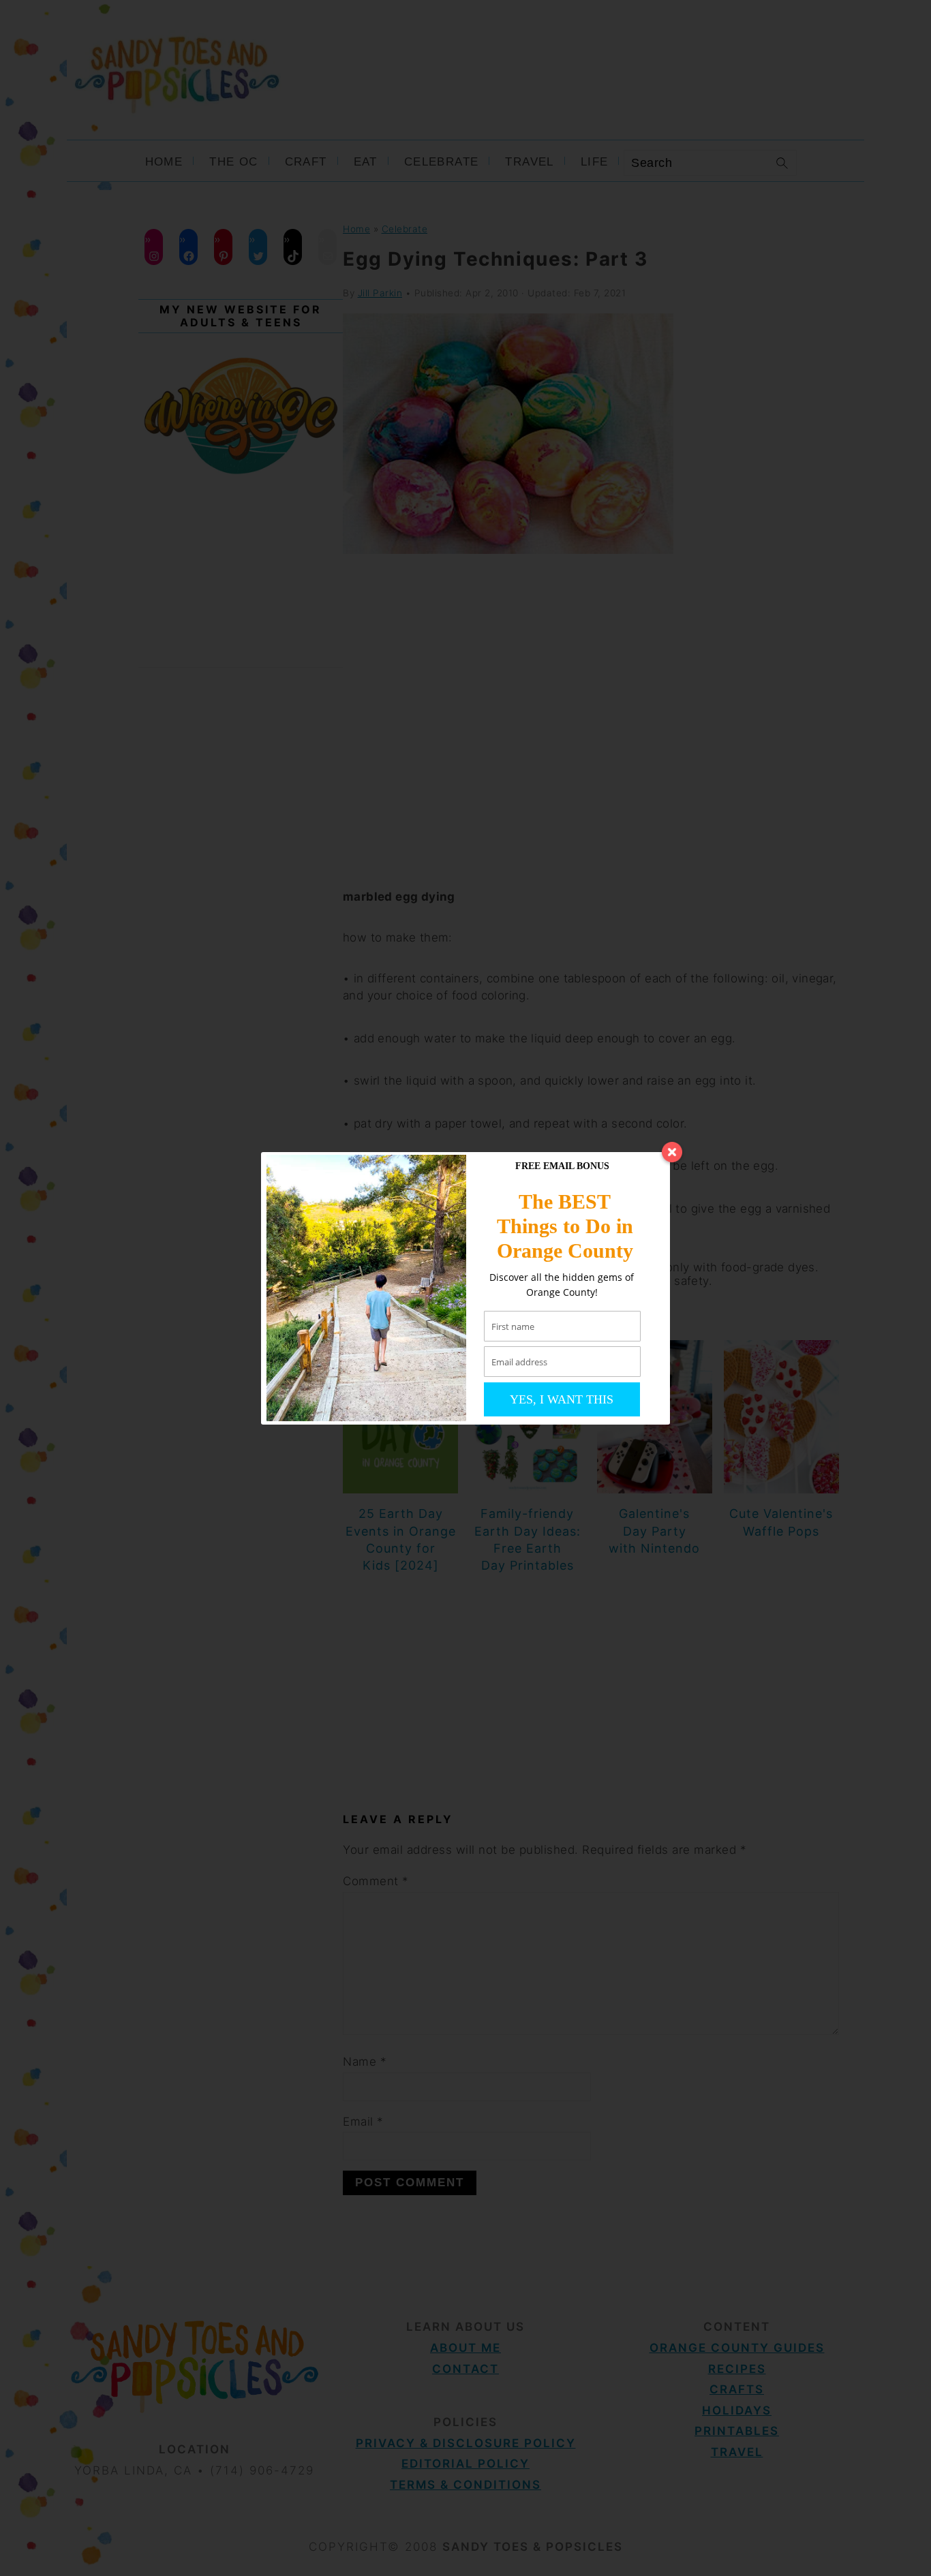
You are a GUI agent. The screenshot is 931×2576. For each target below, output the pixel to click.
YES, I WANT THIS (562, 1399)
